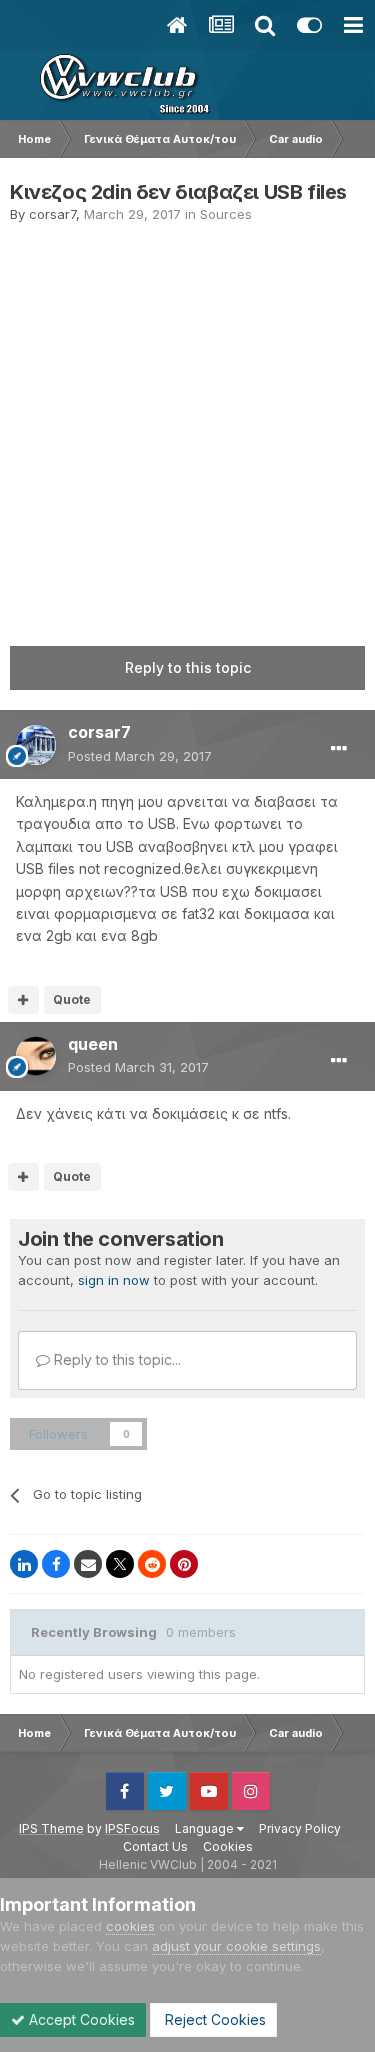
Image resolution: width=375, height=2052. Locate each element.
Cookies (228, 1846)
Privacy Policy (300, 1828)
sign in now (114, 1280)
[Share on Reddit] (152, 1564)
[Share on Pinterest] (184, 1564)
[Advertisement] (187, 421)
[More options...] (339, 749)
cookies (130, 1926)
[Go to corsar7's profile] (36, 745)
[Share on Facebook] (56, 1564)
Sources (226, 214)
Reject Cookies (213, 2019)
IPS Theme (51, 1828)
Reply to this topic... (115, 1359)
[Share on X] (120, 1564)
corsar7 (52, 214)
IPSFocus (132, 1828)
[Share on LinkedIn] (24, 1564)
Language (206, 1828)
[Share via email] (88, 1564)
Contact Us (155, 1846)
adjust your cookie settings (236, 1946)
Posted (140, 756)
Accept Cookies (80, 2019)
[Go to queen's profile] (36, 1056)
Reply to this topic (188, 667)
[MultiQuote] (23, 1000)
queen (93, 1044)
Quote (72, 999)
